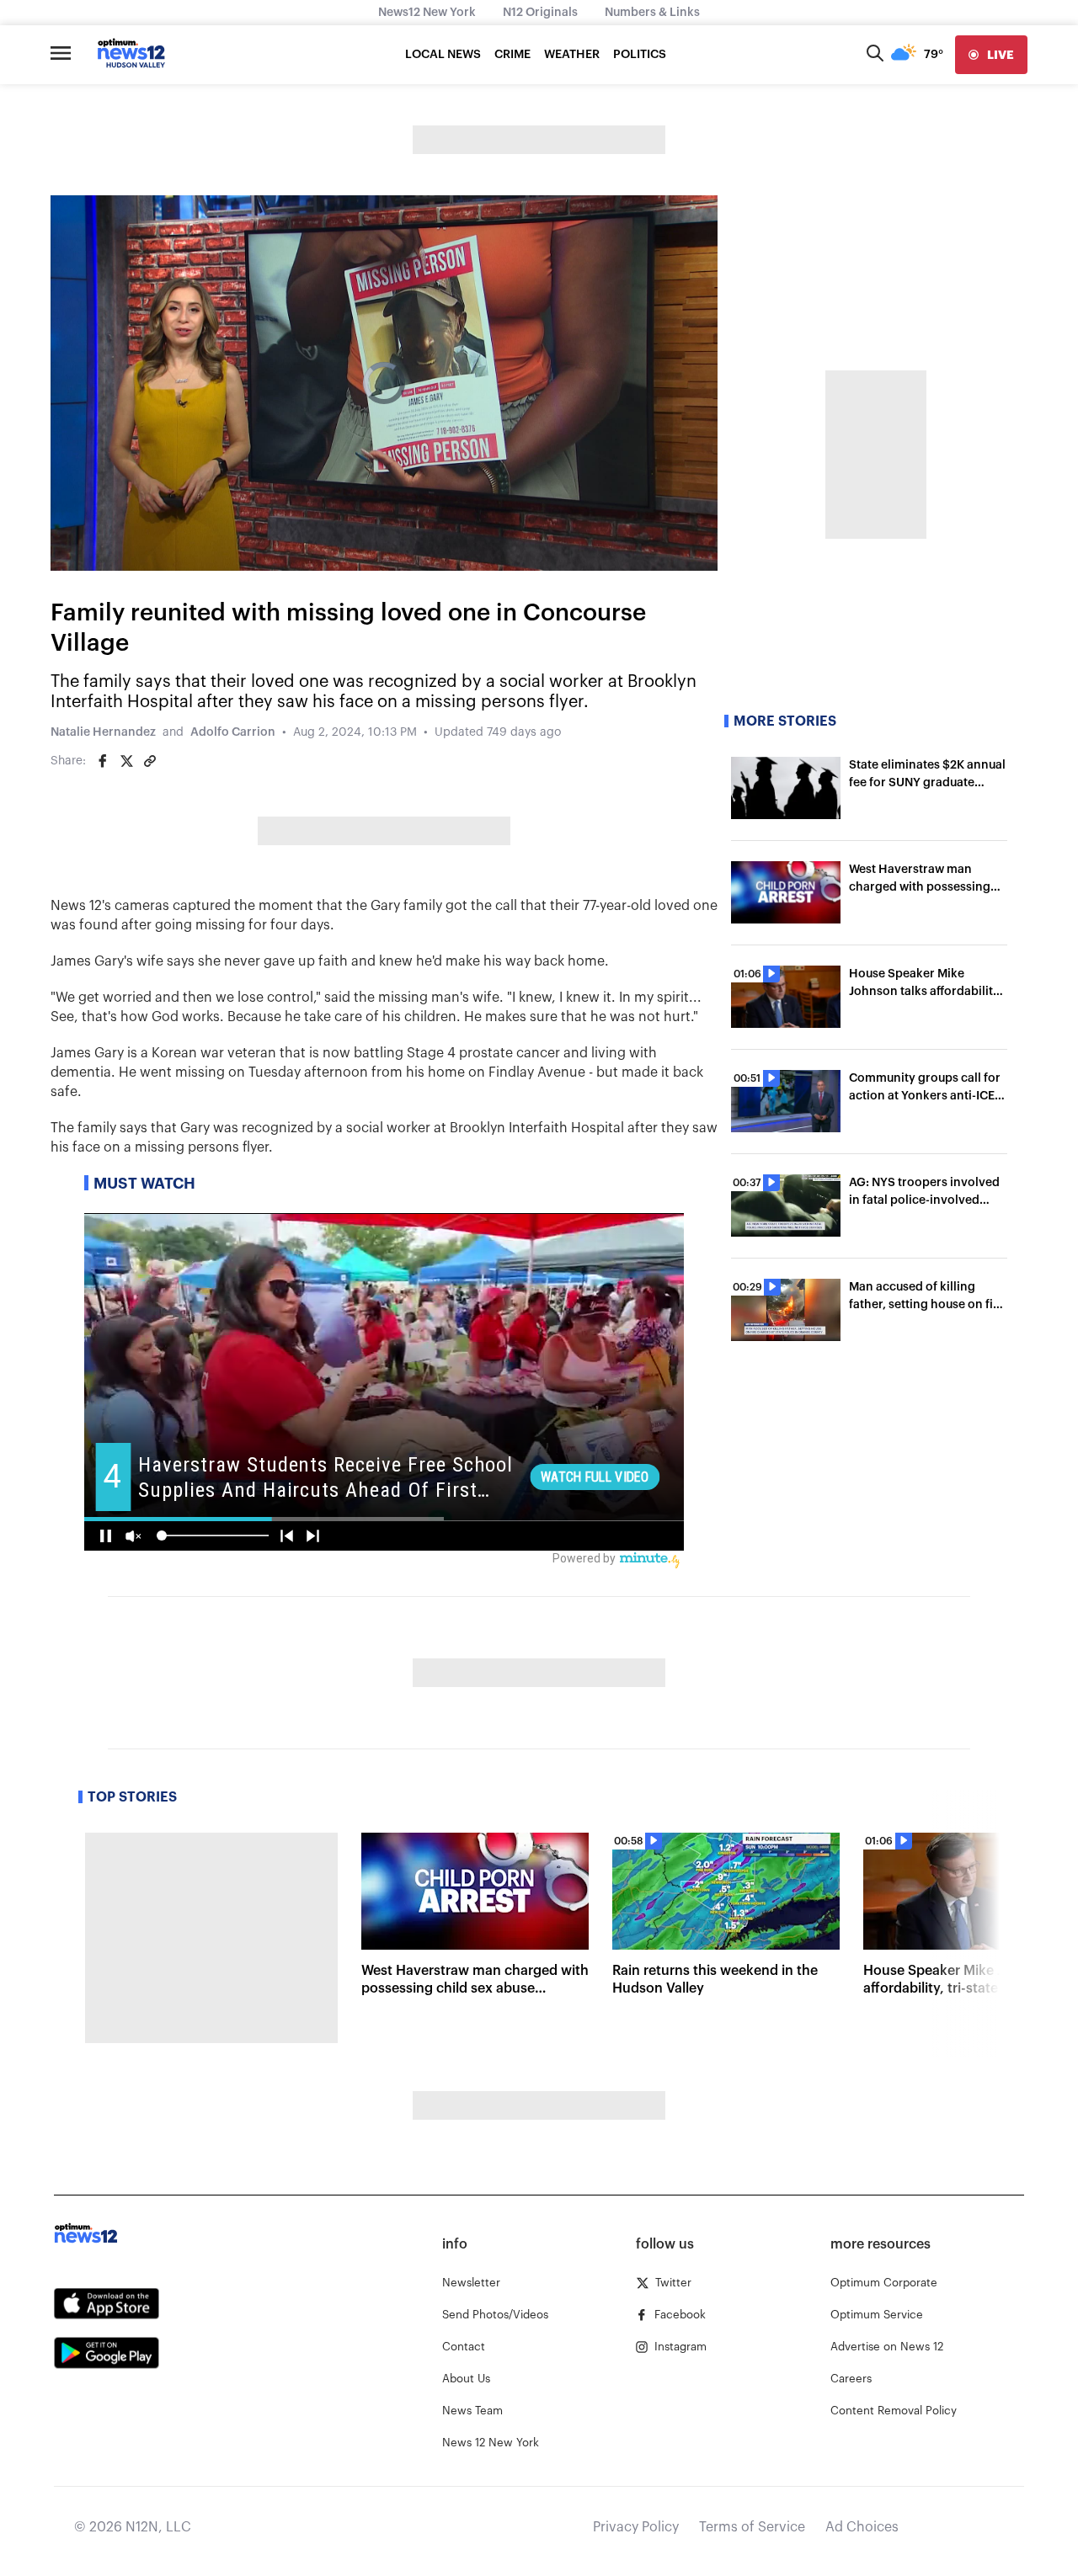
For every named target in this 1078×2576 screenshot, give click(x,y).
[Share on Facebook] (103, 761)
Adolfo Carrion (233, 732)
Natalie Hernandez (103, 732)
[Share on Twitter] (126, 761)
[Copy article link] (150, 761)
